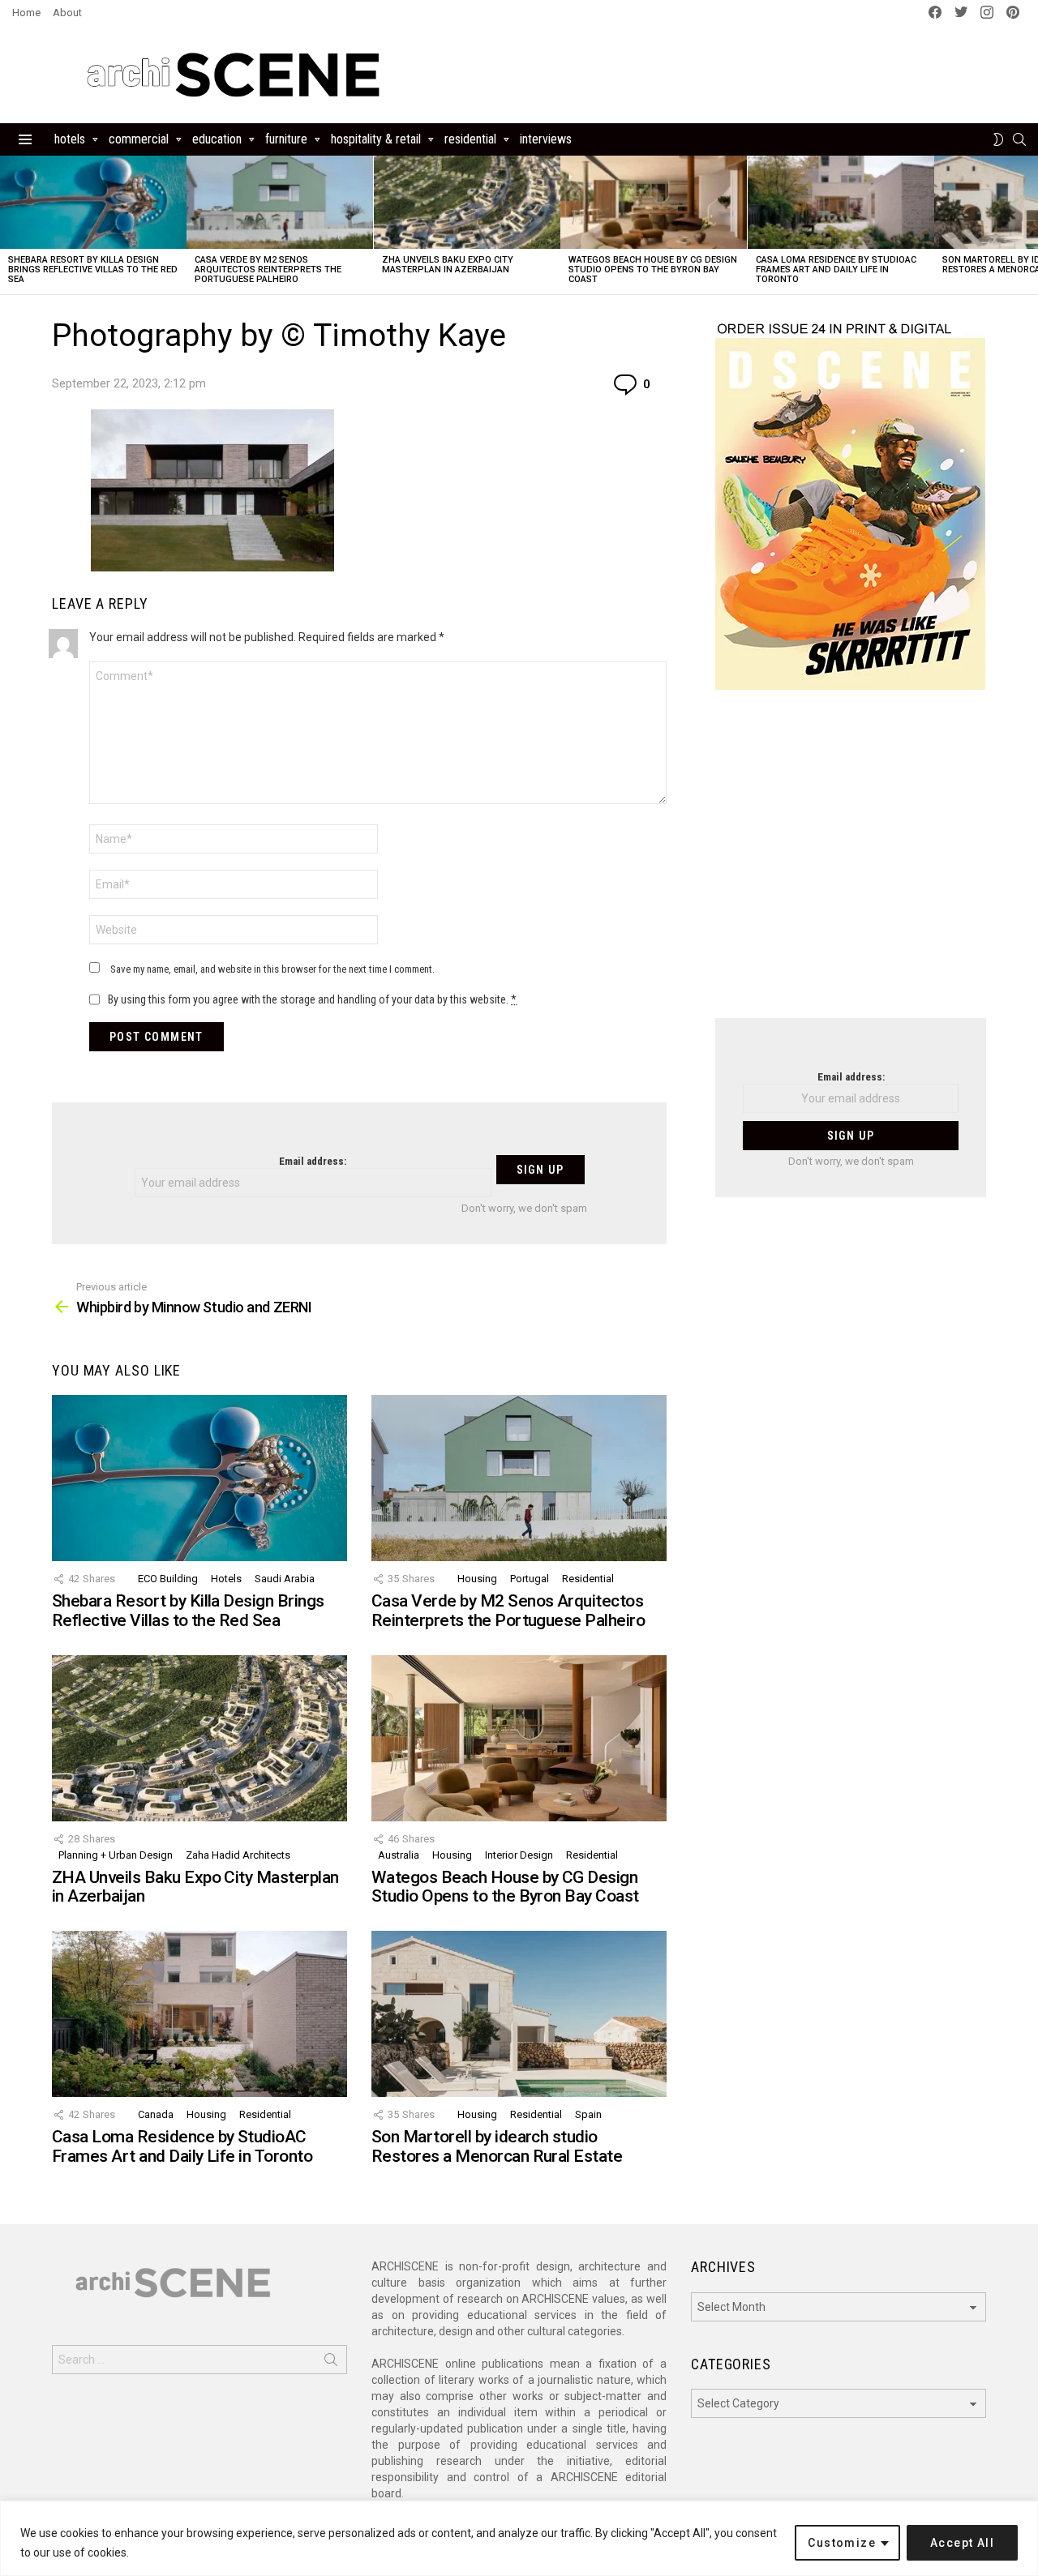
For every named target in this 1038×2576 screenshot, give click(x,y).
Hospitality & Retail (376, 139)
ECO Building (168, 1579)
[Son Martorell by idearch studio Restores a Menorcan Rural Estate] (519, 2014)
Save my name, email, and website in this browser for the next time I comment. (272, 969)
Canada (156, 2114)
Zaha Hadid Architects (238, 1855)
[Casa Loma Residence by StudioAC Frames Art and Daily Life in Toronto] (841, 202)
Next (1030, 225)
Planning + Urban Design (116, 1855)
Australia (399, 1855)
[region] (519, 2538)
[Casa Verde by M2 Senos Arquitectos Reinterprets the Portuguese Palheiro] (280, 202)
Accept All (962, 2543)
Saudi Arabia (285, 1579)
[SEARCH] (1019, 139)
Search (331, 2363)
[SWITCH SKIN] (998, 139)
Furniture (286, 139)
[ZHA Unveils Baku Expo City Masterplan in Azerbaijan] (467, 202)
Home (26, 13)
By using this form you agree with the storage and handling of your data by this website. (312, 999)
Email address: (313, 1161)
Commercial (139, 139)
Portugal (530, 1579)
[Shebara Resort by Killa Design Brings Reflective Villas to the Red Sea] (93, 202)
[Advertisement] (851, 864)
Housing (477, 1579)
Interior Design (519, 1855)
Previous (8, 225)
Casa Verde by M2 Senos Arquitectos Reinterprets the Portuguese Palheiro (268, 270)
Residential (470, 139)
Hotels (70, 139)
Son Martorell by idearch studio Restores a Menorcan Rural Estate (497, 2146)
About (67, 13)
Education (217, 139)
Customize (842, 2543)
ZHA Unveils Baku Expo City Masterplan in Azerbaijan (448, 265)
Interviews (546, 139)
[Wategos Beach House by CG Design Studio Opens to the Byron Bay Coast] (654, 202)
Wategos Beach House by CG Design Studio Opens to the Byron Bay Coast (653, 270)
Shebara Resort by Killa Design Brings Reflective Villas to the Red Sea (93, 270)
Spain (588, 2114)
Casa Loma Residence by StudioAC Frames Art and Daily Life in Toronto (836, 270)
